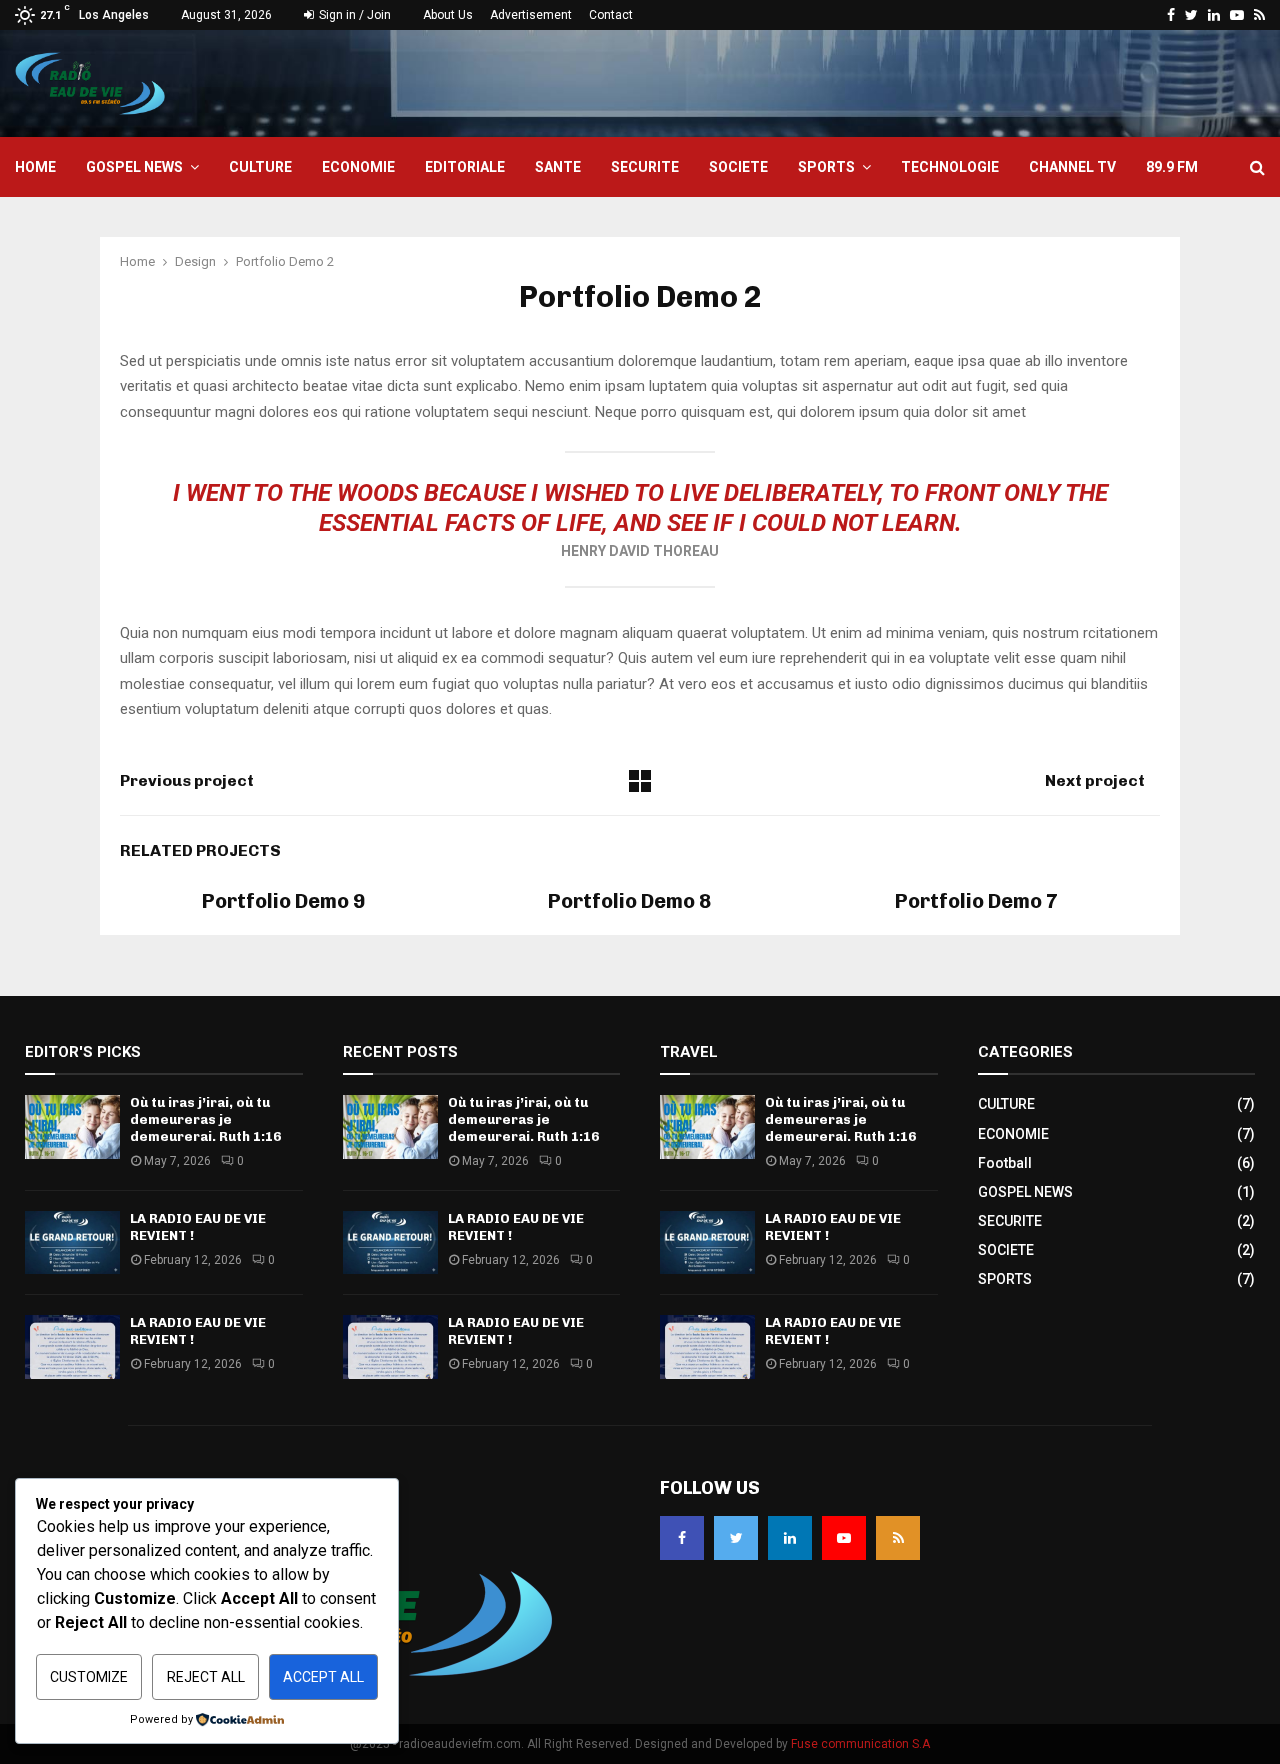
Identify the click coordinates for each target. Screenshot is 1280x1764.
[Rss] (898, 1538)
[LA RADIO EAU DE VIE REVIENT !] (72, 1242)
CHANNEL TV (1072, 167)
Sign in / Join (353, 15)
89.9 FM (1172, 167)
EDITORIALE (465, 167)
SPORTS (826, 167)
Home (35, 167)
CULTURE (260, 167)
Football (1005, 1163)
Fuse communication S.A (860, 1744)
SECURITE (645, 167)
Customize (89, 1677)
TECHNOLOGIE (950, 167)
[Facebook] (682, 1538)
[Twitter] (736, 1538)
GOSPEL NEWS (134, 167)
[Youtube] (844, 1538)
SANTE (558, 167)
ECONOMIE (358, 167)
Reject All (206, 1677)
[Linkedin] (790, 1538)
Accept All (323, 1677)
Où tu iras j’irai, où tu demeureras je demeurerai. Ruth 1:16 (205, 1119)
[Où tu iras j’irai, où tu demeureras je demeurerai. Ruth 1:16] (72, 1126)
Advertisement (531, 15)
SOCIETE (738, 167)
